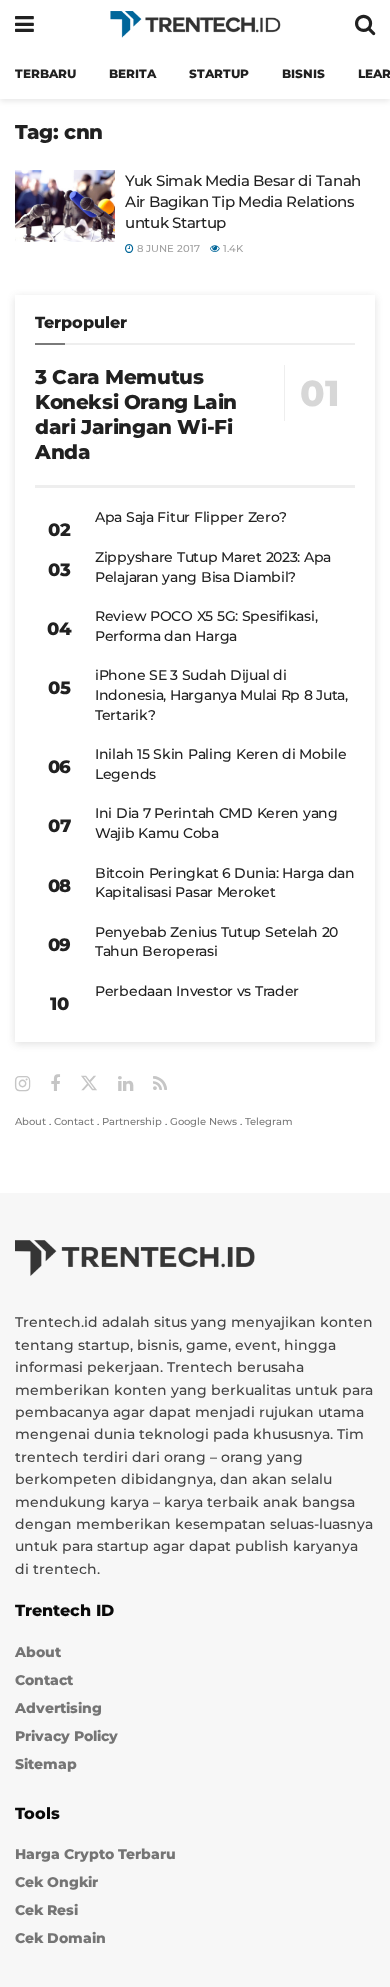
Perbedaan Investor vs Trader (197, 991)
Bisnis (303, 73)
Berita (132, 73)
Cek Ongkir (56, 1882)
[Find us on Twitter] (89, 1084)
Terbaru (45, 73)
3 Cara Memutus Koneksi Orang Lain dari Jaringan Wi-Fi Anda (136, 414)
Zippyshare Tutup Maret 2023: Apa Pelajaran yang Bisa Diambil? (213, 567)
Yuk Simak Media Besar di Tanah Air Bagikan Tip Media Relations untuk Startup (243, 201)
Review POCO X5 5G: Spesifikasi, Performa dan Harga (206, 626)
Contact (74, 1121)
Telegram (269, 1121)
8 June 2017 (167, 248)
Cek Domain (60, 1938)
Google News (203, 1121)
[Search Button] (365, 24)
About (30, 1121)
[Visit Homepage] (195, 24)
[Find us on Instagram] (22, 1084)
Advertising (58, 1708)
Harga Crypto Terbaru (95, 1854)
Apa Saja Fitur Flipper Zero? (191, 517)
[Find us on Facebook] (55, 1084)
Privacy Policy (66, 1736)
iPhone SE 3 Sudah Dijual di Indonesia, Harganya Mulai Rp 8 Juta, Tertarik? (221, 694)
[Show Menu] (24, 24)
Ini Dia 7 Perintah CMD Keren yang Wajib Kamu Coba (216, 823)
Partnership (132, 1121)
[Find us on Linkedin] (125, 1084)
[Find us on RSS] (160, 1084)
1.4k (231, 248)
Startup (219, 73)
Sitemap (46, 1764)
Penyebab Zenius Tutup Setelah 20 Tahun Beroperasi (216, 942)
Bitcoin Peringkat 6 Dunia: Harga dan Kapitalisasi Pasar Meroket (225, 883)
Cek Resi (46, 1910)
